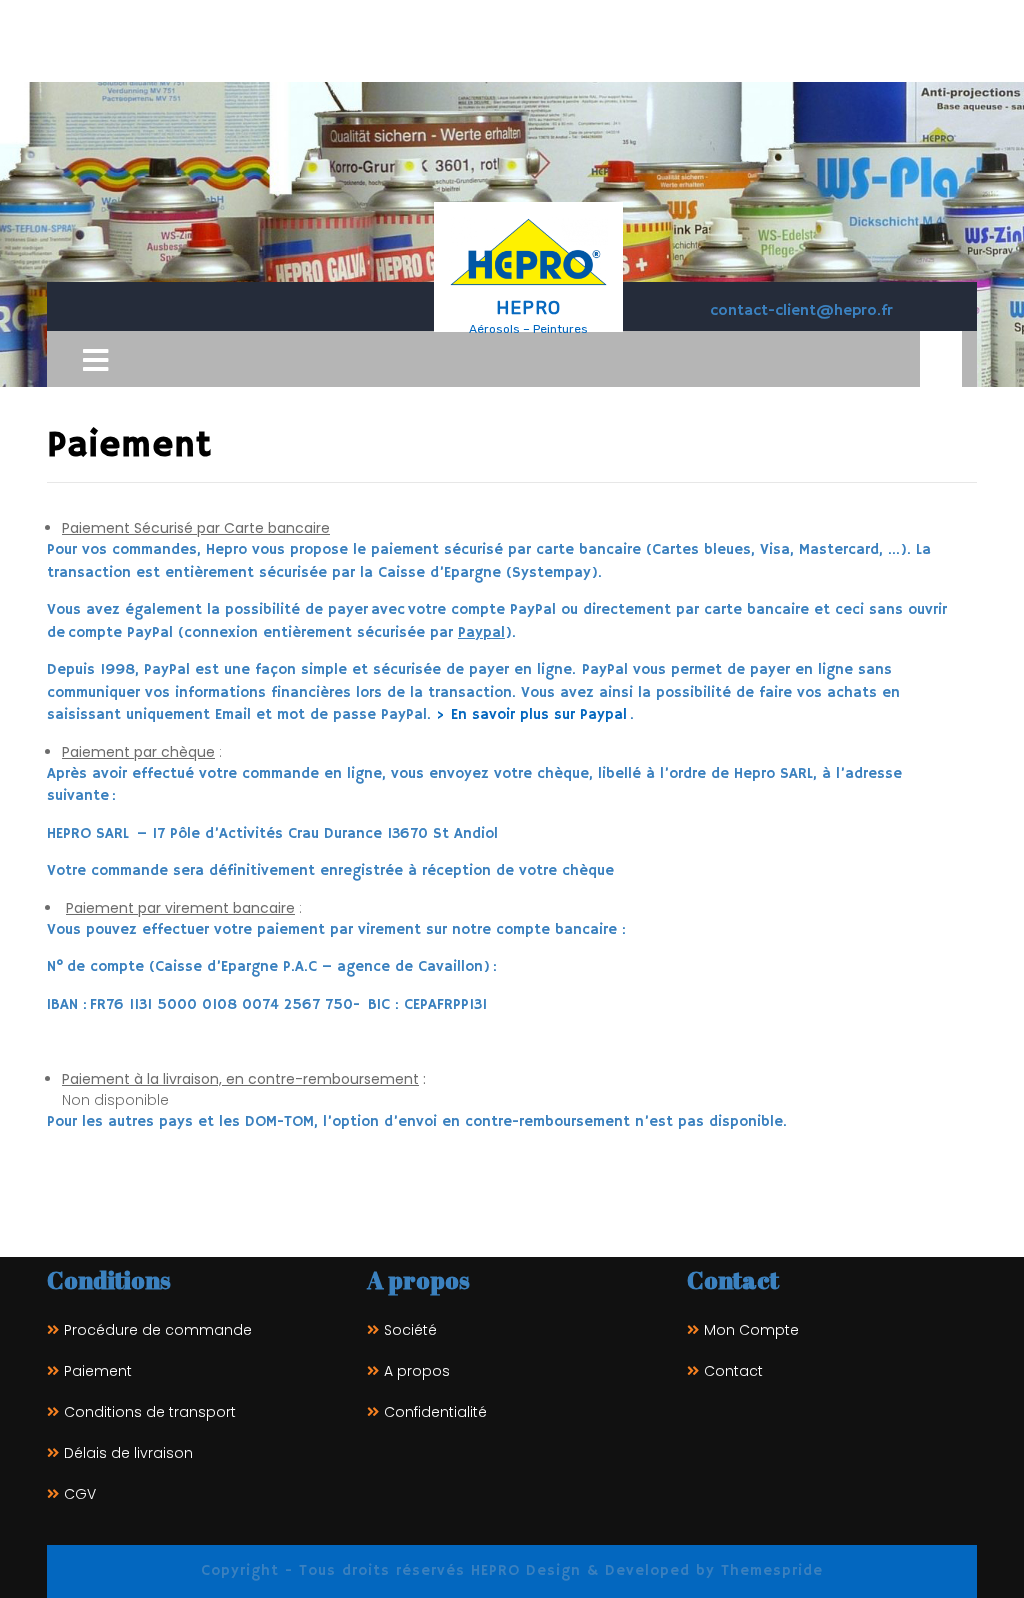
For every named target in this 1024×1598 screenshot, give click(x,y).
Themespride (769, 1570)
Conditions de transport (150, 1412)
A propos (417, 1371)
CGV (80, 1494)
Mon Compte (751, 1330)
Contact (733, 1371)
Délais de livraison (128, 1453)
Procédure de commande (158, 1330)
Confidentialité (435, 1412)
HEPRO (528, 308)
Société (410, 1330)
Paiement (98, 1371)
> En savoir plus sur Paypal (531, 714)
